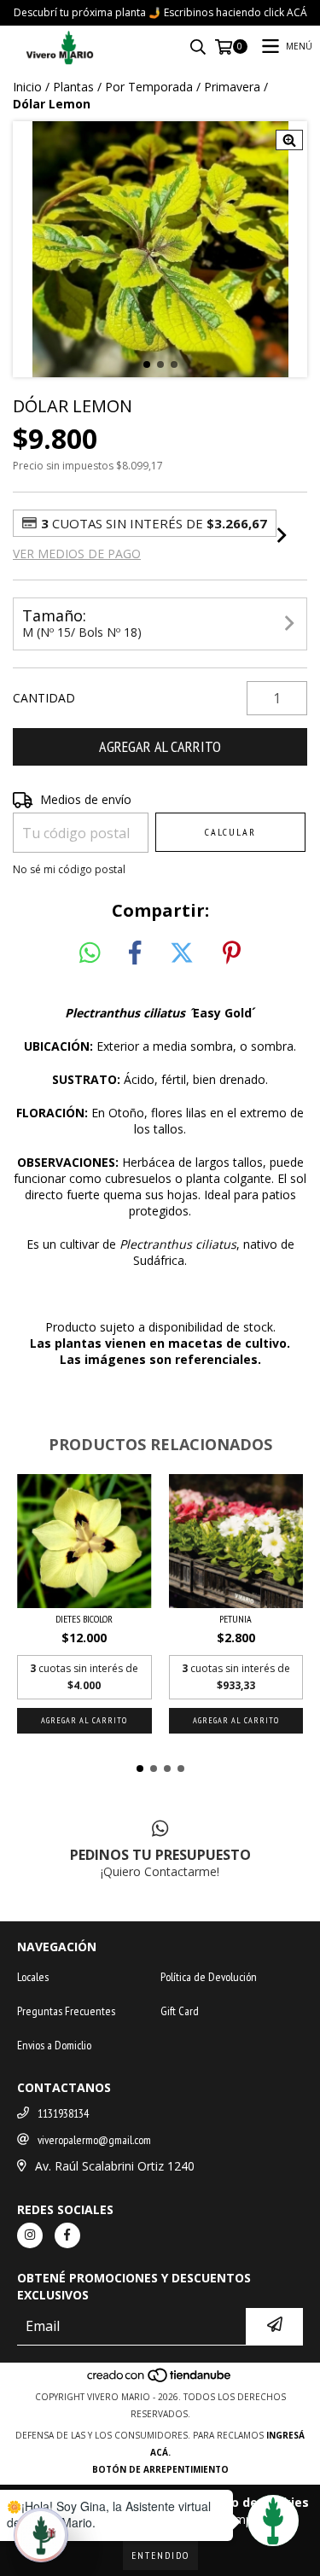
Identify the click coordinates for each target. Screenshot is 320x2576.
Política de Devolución (209, 1977)
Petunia (236, 1619)
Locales (33, 1977)
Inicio (27, 87)
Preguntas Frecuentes (66, 2011)
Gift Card (180, 2011)
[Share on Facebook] (135, 953)
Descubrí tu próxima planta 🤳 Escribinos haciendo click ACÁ (160, 12)
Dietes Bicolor (84, 1619)
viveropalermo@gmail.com (94, 2140)
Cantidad (44, 698)
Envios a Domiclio (54, 2045)
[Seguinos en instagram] (30, 2235)
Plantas (73, 87)
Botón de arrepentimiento (160, 2469)
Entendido (160, 2555)
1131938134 (63, 2113)
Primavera (232, 87)
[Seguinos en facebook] (67, 2235)
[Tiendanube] (160, 2380)
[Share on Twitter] (182, 953)
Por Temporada (149, 87)
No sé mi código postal (69, 869)
